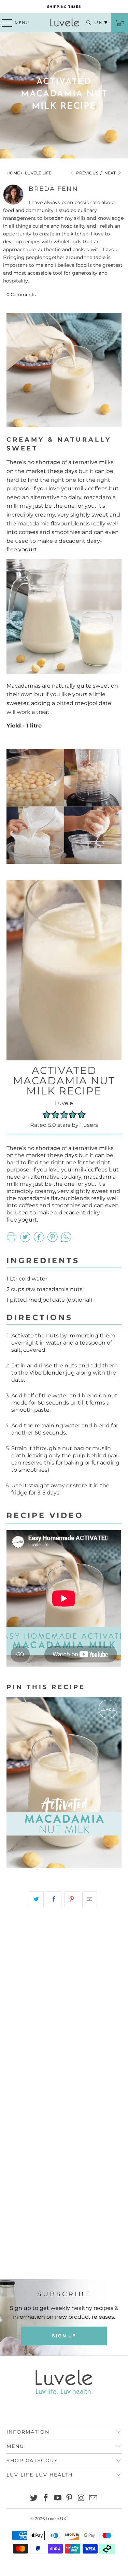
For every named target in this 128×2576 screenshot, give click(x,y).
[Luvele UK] (64, 23)
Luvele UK (56, 2519)
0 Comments (21, 294)
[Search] (85, 23)
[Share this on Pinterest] (72, 1899)
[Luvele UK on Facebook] (46, 2498)
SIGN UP (64, 2336)
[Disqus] (64, 2009)
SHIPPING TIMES (64, 7)
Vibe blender (47, 1373)
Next (111, 173)
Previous (87, 173)
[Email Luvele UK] (93, 2498)
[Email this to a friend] (90, 1899)
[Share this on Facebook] (54, 1899)
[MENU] (4, 23)
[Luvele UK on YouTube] (58, 2498)
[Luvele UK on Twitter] (34, 2498)
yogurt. (28, 549)
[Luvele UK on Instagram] (82, 2498)
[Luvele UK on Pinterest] (70, 2498)
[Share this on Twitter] (36, 1899)
